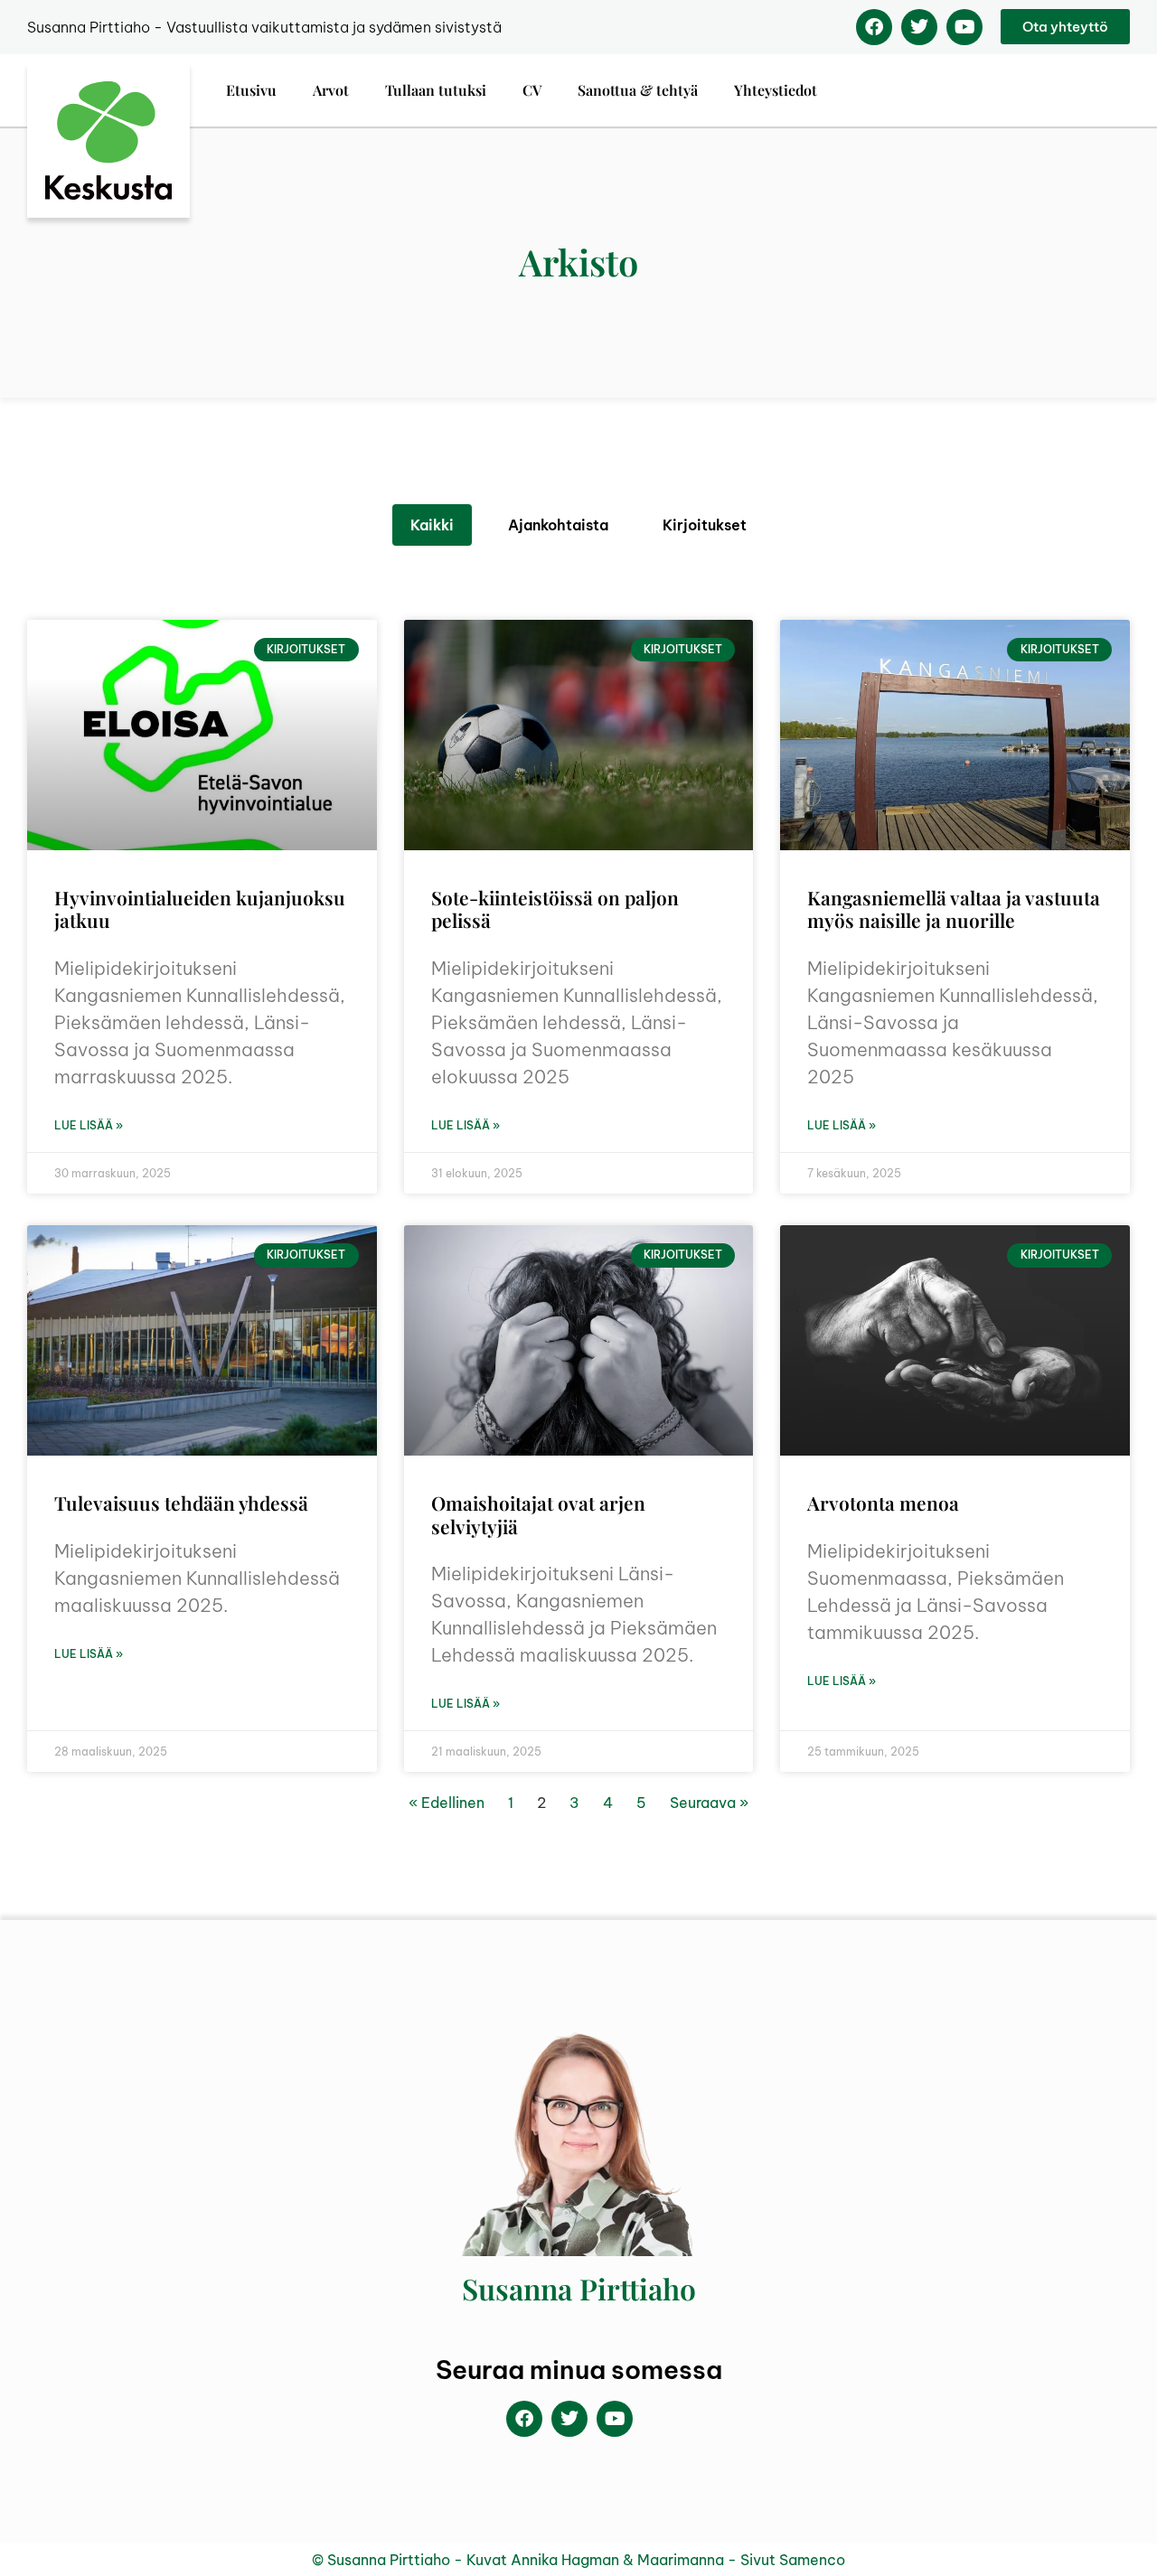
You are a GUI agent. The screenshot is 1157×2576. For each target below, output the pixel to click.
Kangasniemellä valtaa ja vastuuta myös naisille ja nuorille (954, 909)
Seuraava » (709, 1803)
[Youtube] (964, 27)
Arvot (331, 90)
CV (532, 90)
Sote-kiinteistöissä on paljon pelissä (555, 909)
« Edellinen (447, 1803)
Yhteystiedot (776, 90)
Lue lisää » (89, 1125)
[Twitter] (919, 27)
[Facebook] (874, 27)
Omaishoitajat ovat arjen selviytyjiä (538, 1514)
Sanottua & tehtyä (638, 90)
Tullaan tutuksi (436, 90)
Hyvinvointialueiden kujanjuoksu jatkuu (200, 909)
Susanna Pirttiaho (579, 2288)
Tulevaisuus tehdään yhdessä (181, 1503)
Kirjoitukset (705, 525)
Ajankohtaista (558, 525)
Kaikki (432, 525)
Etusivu (251, 90)
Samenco (812, 2560)
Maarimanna (681, 2560)
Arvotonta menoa (883, 1503)
